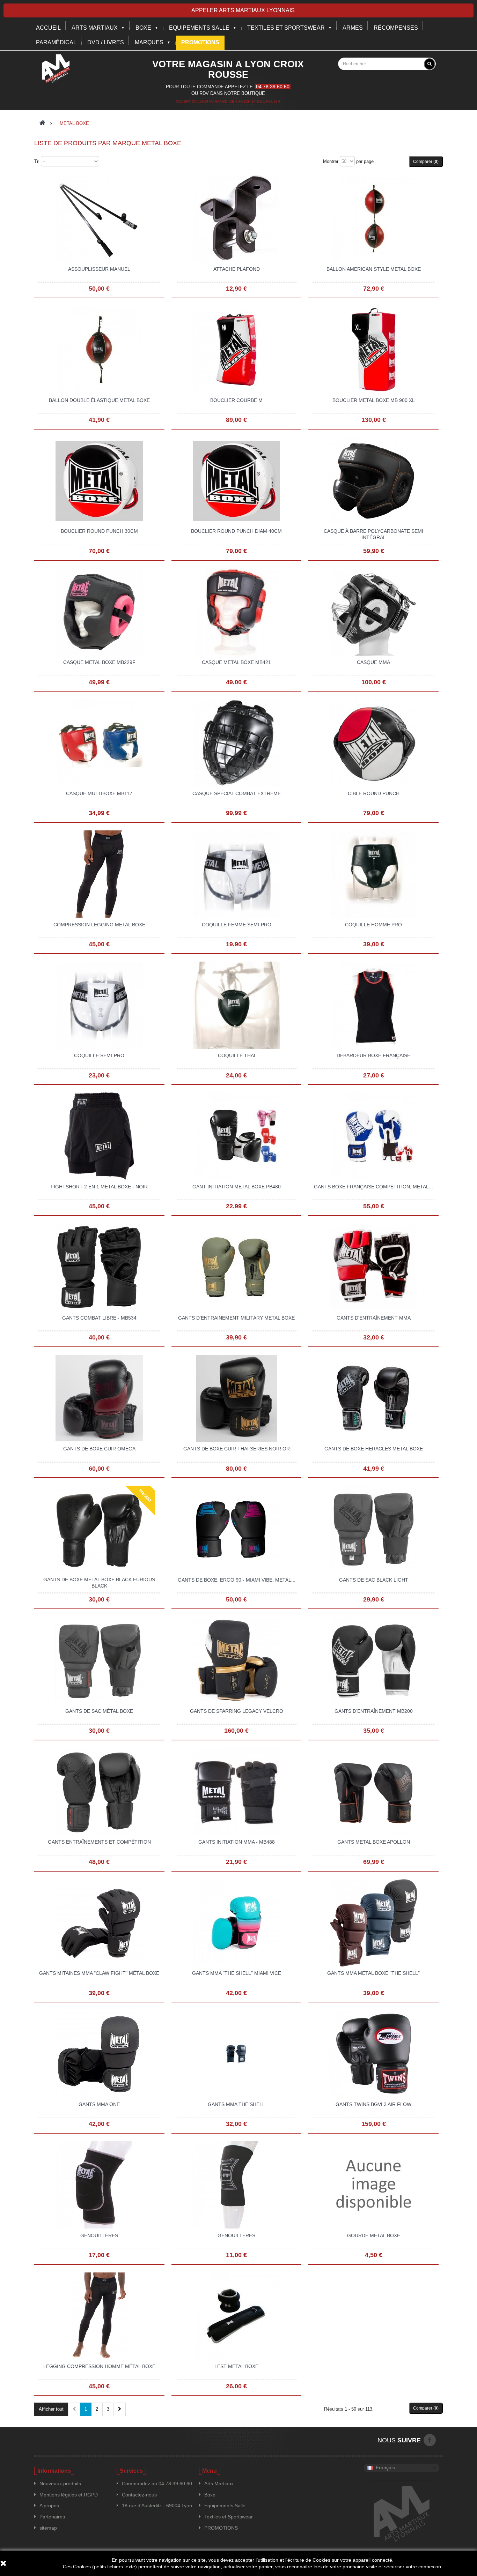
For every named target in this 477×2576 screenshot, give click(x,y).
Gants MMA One (99, 2104)
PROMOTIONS (221, 2528)
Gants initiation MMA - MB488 (237, 1842)
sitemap (48, 2528)
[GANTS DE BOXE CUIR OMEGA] (99, 1398)
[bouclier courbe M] (236, 349)
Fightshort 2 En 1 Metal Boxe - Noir (99, 1187)
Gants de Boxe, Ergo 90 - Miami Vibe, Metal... (237, 1580)
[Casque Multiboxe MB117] (99, 742)
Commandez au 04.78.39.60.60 (157, 2484)
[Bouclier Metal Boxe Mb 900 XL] (374, 349)
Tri (37, 161)
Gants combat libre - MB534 (99, 1318)
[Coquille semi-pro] (99, 1005)
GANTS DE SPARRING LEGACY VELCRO (237, 1711)
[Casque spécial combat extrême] (236, 742)
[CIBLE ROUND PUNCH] (374, 742)
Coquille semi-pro (99, 1055)
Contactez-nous (139, 2495)
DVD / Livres (106, 42)
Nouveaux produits (60, 2484)
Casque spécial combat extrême (237, 793)
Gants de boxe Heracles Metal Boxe (374, 1449)
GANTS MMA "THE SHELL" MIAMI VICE (237, 1973)
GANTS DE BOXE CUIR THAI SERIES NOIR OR (237, 1449)
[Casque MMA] (374, 611)
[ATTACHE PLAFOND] (236, 218)
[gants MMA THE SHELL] (236, 2053)
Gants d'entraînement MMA (374, 1318)
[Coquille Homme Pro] (374, 874)
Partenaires (52, 2517)
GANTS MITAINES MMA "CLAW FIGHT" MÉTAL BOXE (99, 1973)
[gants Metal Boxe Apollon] (374, 1791)
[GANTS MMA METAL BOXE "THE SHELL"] (374, 1922)
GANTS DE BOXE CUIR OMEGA (99, 1449)
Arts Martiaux (95, 28)
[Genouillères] (99, 2185)
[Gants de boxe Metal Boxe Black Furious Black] (99, 1529)
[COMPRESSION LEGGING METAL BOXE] (99, 874)
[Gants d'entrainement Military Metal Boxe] (236, 1267)
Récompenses (396, 28)
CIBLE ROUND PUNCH (374, 793)
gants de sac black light (374, 1580)
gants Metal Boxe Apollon (374, 1842)
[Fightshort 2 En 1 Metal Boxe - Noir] (99, 1136)
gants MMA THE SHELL (236, 2104)
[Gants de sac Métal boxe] (99, 1660)
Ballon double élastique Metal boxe (99, 400)
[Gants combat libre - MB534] (99, 1267)
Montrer (331, 161)
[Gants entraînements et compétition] (99, 1791)
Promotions (200, 42)
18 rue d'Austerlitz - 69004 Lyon (157, 2506)
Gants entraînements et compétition (99, 1842)
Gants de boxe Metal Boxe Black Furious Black (99, 1583)
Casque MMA (373, 662)
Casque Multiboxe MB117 (99, 793)
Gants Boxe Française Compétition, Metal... (373, 1187)
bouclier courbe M (236, 400)
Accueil (48, 28)
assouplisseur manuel (99, 269)
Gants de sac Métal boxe (99, 1711)
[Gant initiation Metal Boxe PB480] (236, 1136)
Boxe (143, 28)
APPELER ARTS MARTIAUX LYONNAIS (243, 10)
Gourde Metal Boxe (374, 2235)
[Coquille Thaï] (236, 1005)
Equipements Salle (225, 2506)
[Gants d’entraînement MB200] (374, 1660)
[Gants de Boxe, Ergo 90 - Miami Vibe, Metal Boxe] (236, 1529)
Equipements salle (199, 28)
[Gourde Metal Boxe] (374, 2185)
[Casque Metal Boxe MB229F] (99, 611)
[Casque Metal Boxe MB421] (236, 611)
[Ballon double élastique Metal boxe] (99, 349)
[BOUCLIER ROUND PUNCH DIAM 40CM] (236, 480)
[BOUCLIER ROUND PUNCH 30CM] (99, 480)
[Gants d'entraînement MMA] (374, 1267)
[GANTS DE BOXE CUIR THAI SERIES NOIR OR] (236, 1398)
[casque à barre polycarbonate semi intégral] (374, 480)
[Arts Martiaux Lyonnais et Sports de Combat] (56, 68)
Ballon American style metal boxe (374, 269)
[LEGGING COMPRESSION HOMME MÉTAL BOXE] (99, 2315)
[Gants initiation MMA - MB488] (236, 1791)
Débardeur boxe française (373, 1055)
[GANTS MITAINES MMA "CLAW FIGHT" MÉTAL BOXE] (99, 1922)
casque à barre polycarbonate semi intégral (373, 534)
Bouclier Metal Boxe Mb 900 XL (374, 400)
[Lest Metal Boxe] (236, 2315)
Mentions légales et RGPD (69, 2495)
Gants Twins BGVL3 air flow (373, 2104)
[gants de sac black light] (374, 1529)
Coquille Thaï (237, 1055)
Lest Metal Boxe (236, 2366)
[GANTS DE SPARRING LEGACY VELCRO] (236, 1660)
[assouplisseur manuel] (99, 218)
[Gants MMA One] (99, 2053)
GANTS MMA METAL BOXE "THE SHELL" (373, 1973)
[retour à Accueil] (42, 123)
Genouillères (99, 2235)
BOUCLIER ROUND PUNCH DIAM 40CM (236, 531)
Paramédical (56, 42)
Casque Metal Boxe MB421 (236, 662)
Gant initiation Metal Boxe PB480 (237, 1187)
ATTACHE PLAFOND (237, 269)
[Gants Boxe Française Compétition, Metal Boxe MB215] (374, 1136)
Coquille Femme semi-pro (237, 925)
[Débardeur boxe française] (374, 1005)
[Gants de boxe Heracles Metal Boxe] (374, 1398)
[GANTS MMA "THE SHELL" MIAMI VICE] (236, 1922)
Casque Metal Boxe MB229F (99, 662)
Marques (149, 42)
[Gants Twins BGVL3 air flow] (374, 2053)
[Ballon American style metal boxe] (374, 218)
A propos (49, 2506)
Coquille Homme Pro (373, 925)
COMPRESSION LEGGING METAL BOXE (99, 925)
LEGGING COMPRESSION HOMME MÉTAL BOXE (99, 2366)
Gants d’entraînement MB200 (374, 1711)
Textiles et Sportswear (286, 28)
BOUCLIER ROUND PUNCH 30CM (99, 531)
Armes (353, 28)
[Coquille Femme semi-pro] (236, 874)
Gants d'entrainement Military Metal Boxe (236, 1318)
